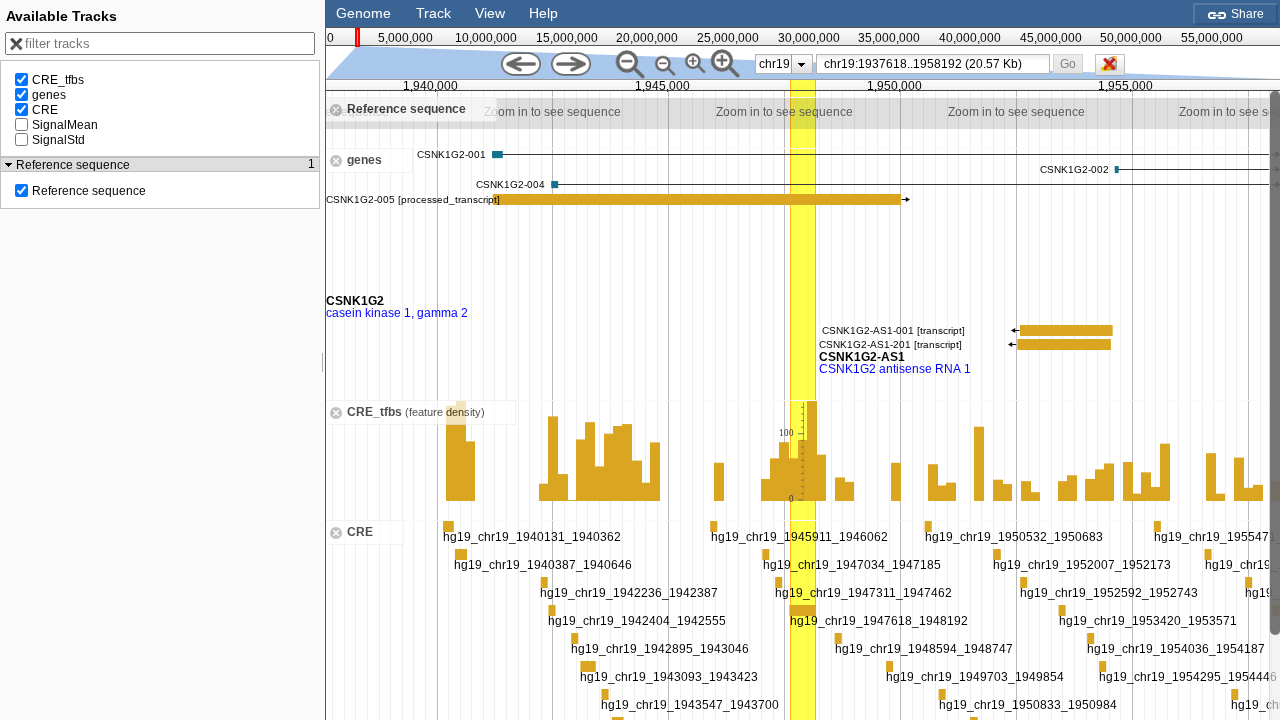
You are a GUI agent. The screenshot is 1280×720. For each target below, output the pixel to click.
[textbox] (937, 64)
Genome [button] (363, 13)
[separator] (323, 360)
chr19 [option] (774, 64)
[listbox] (784, 64)
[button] (1067, 63)
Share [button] (1246, 14)
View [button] (490, 13)
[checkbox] (1115, 70)
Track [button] (433, 13)
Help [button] (543, 13)
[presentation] (801, 64)
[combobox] (933, 64)
